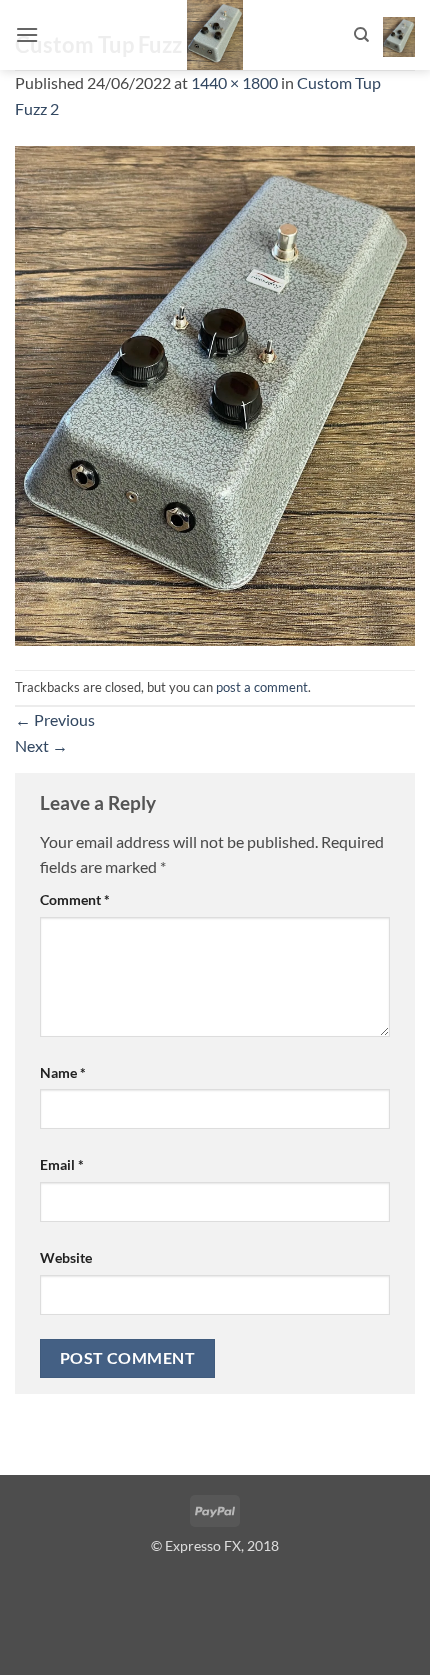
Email (62, 1164)
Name (63, 1072)
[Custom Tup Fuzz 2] (215, 393)
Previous (55, 719)
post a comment (262, 687)
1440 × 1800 (234, 82)
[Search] (361, 35)
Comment (75, 899)
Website (66, 1257)
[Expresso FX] (215, 35)
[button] (27, 34)
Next (41, 745)
